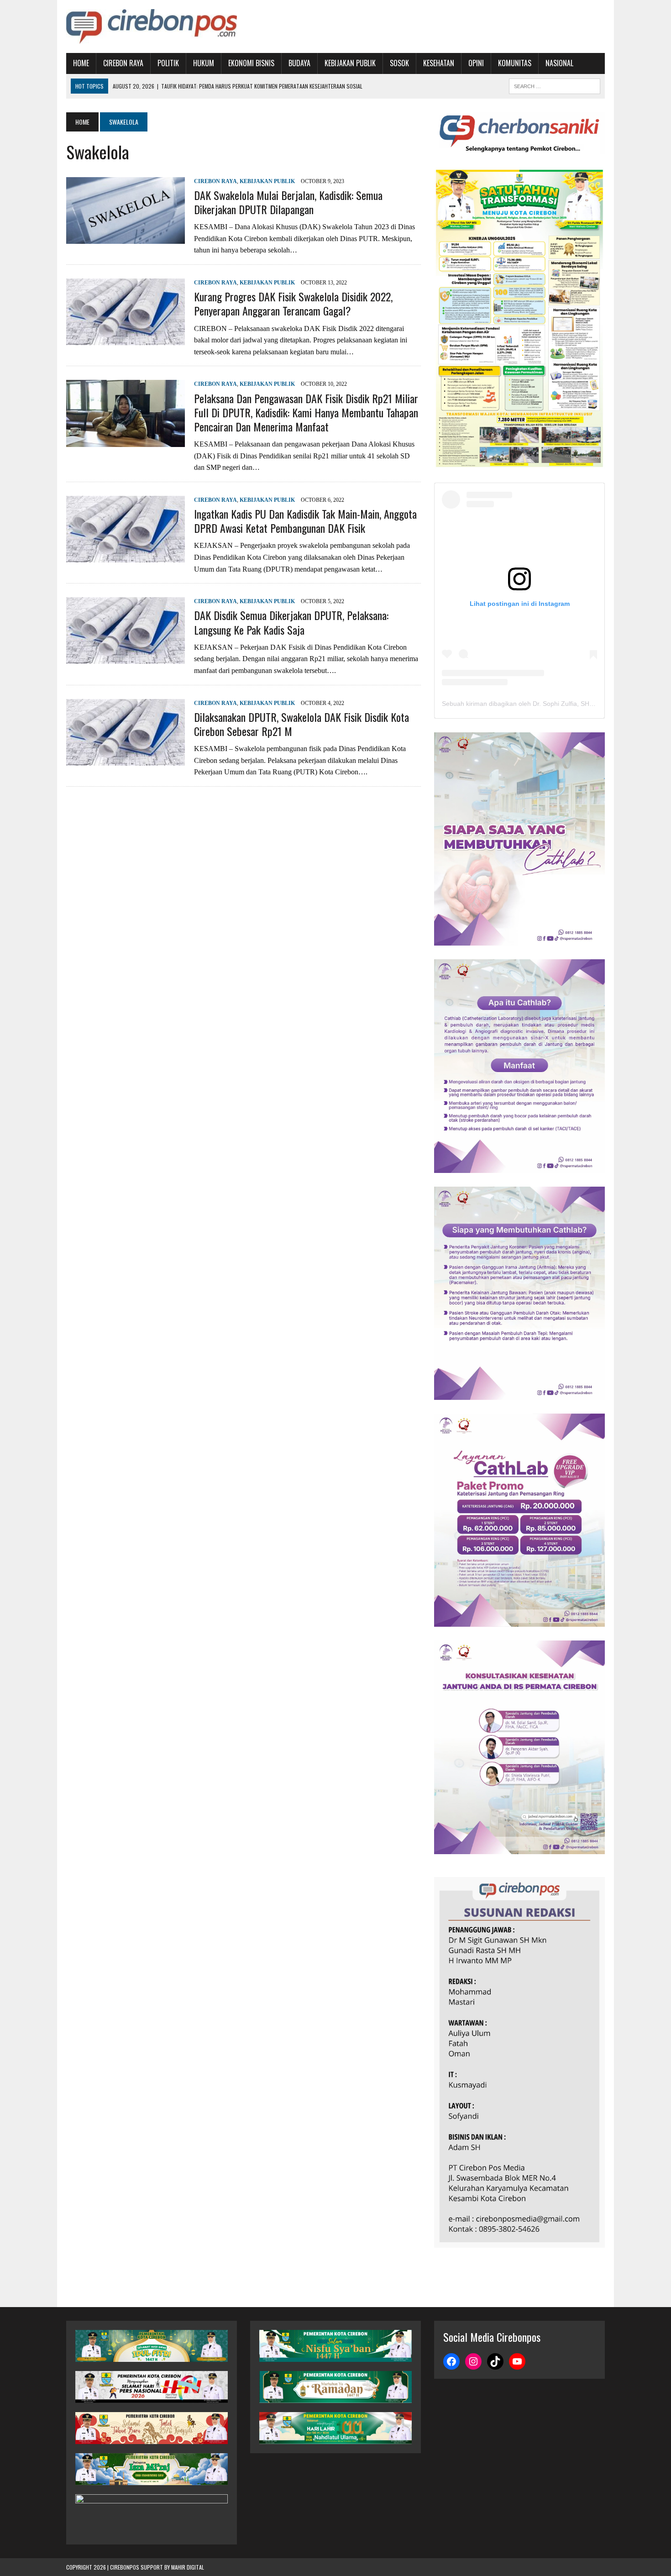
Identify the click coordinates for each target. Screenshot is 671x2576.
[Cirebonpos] (152, 26)
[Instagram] (473, 2361)
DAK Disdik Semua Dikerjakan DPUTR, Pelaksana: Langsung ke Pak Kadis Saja (291, 622)
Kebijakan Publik (350, 63)
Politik (168, 63)
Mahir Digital (188, 2567)
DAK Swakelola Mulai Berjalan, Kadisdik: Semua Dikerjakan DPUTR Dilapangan (288, 202)
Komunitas (515, 63)
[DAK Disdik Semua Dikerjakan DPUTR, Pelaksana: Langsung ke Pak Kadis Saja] (126, 658)
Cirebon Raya (123, 63)
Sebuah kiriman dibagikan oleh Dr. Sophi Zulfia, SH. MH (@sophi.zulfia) (545, 704)
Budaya (299, 63)
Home (81, 63)
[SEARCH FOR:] (555, 85)
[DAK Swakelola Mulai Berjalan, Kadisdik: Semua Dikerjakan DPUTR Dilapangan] (126, 238)
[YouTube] (517, 2361)
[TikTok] (495, 2361)
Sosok (399, 63)
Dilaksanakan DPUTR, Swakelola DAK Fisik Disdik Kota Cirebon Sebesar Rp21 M (301, 724)
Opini (476, 63)
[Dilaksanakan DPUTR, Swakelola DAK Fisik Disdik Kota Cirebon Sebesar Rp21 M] (126, 760)
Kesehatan (439, 63)
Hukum (204, 63)
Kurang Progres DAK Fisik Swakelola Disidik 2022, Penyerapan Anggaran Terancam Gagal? (293, 303)
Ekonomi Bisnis (251, 63)
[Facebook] (451, 2361)
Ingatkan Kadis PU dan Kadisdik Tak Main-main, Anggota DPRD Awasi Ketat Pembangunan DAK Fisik (305, 521)
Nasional (559, 63)
